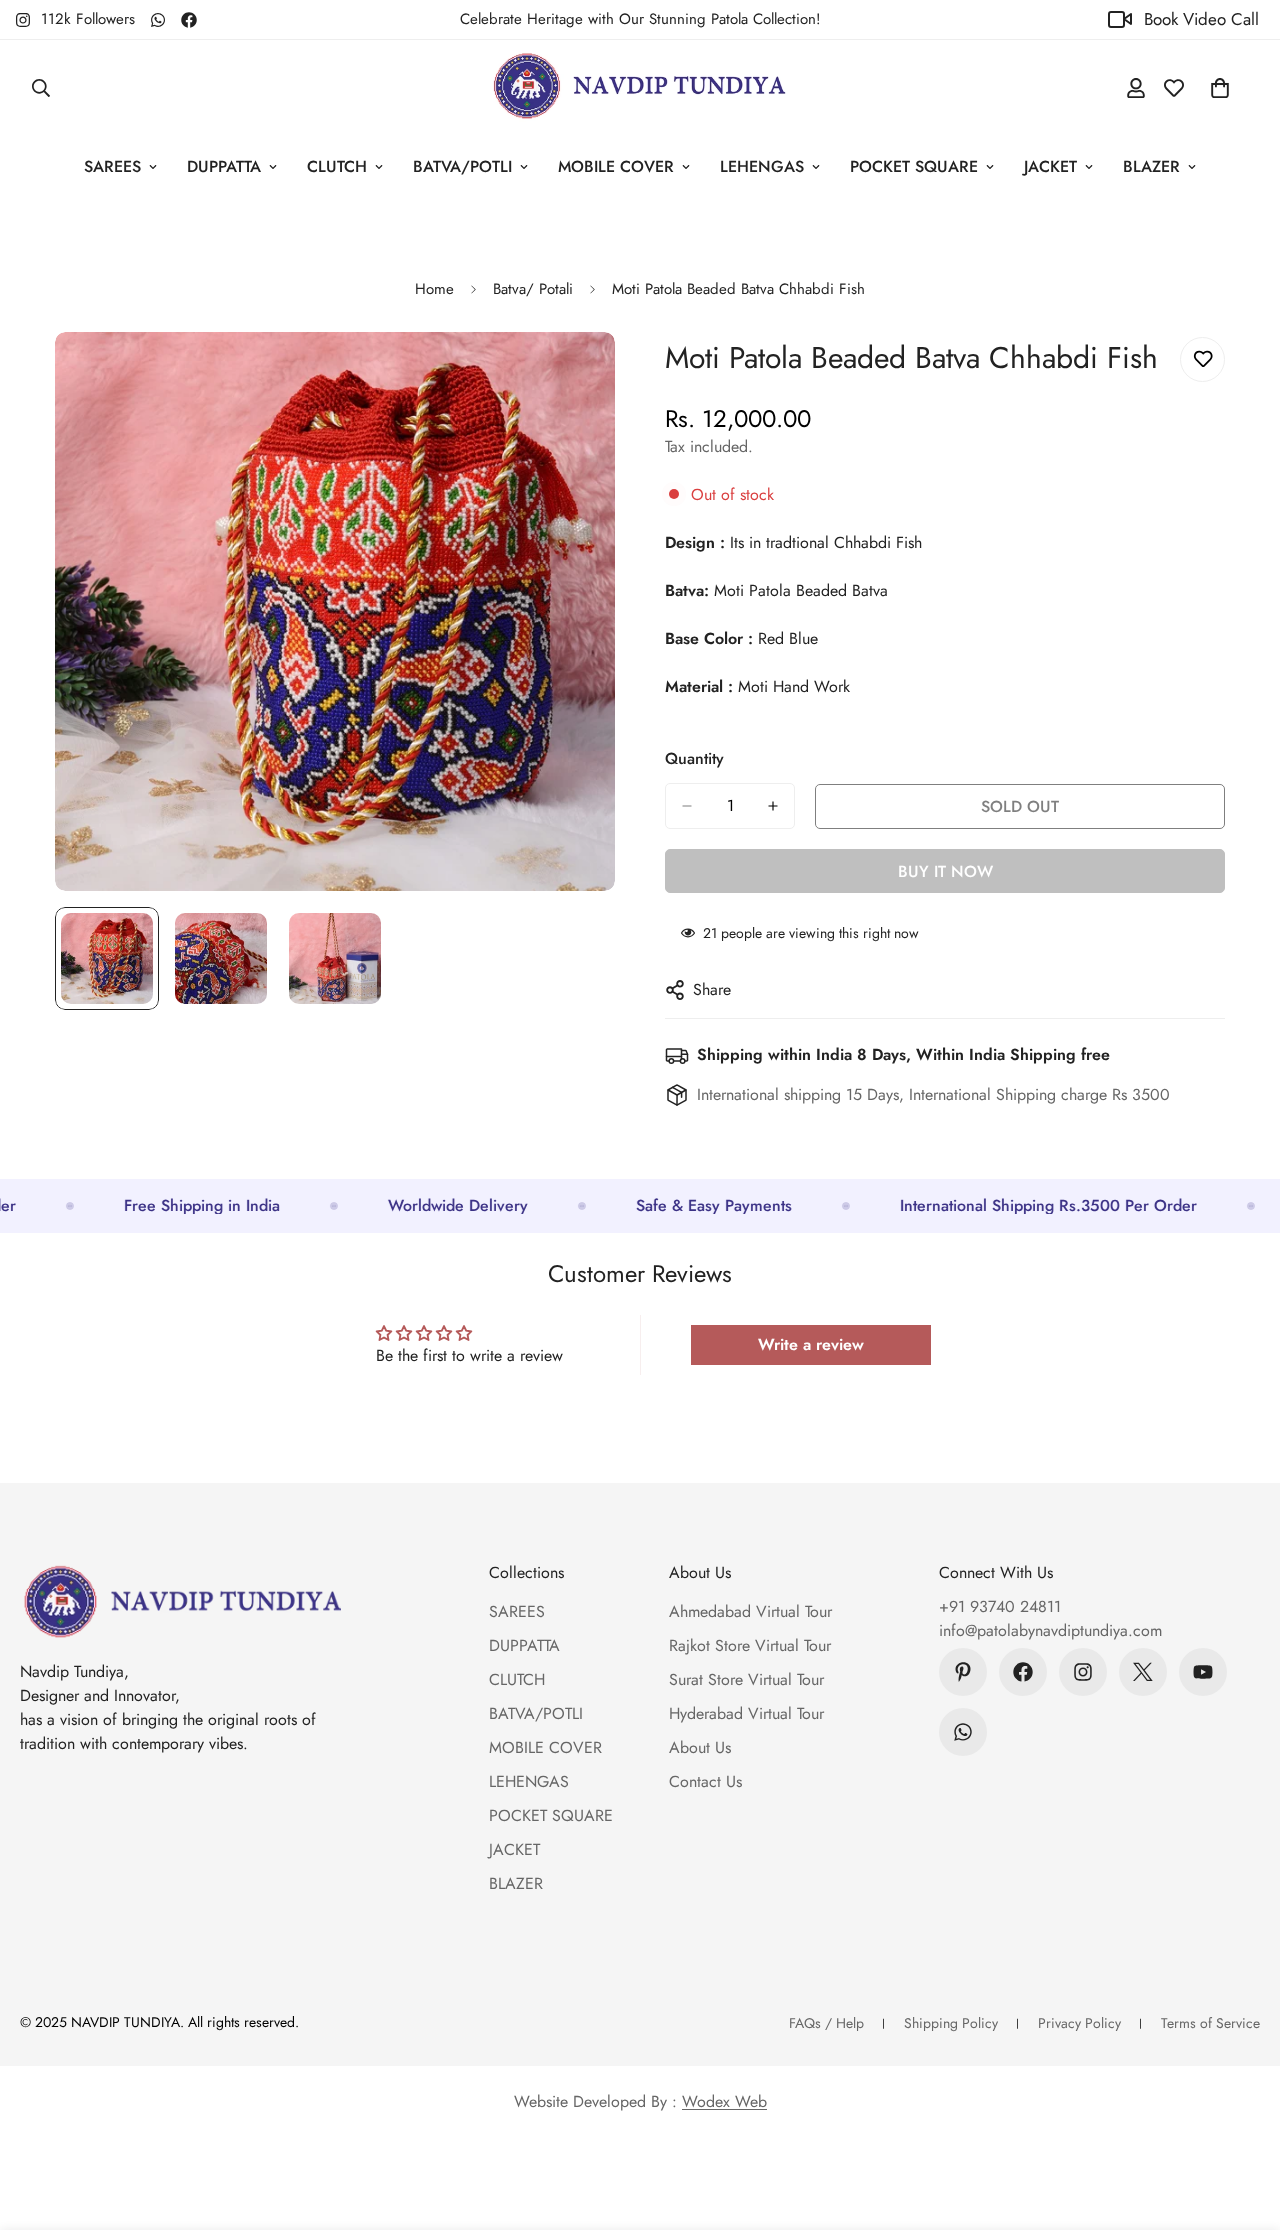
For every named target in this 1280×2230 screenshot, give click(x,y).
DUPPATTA (224, 166)
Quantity (694, 758)
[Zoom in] (572, 374)
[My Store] (640, 87)
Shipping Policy (951, 2023)
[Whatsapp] (158, 20)
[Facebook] (189, 20)
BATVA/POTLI (462, 166)
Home (434, 289)
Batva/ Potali (533, 289)
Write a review (811, 1344)
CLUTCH (337, 166)
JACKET (1050, 166)
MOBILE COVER (616, 166)
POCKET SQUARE (914, 166)
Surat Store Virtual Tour (746, 1679)
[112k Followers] (1083, 1672)
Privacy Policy (1079, 2023)
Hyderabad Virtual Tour (746, 1713)
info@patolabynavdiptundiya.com (1050, 1630)
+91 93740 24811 (1000, 1606)
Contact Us (705, 1781)
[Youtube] (1203, 1672)
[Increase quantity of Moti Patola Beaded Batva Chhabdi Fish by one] (773, 806)
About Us (700, 1747)
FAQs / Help (826, 2023)
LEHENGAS (762, 166)
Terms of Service (1210, 2023)
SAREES (112, 166)
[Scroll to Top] (1241, 2121)
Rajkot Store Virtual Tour (750, 1645)
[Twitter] (1143, 1672)
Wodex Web (724, 2101)
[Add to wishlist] (1202, 359)
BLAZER (1151, 166)
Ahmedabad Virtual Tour (750, 1611)
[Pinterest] (963, 1672)
